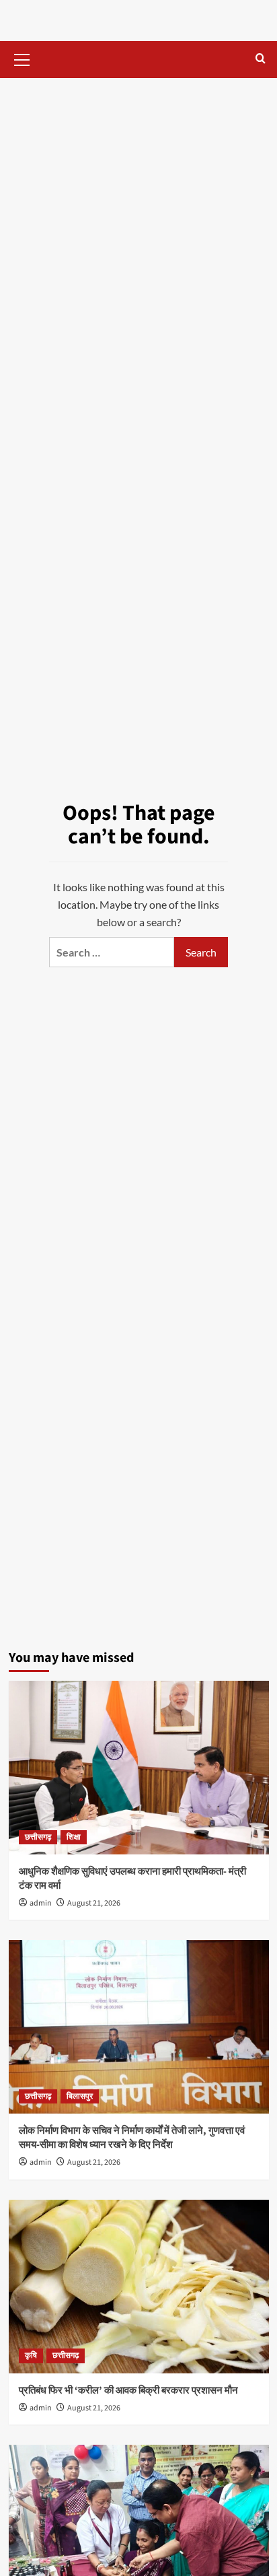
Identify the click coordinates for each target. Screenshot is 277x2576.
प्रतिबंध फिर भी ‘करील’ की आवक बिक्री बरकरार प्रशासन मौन (128, 2391)
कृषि (31, 2356)
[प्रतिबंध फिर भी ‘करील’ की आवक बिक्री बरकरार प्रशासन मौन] (139, 2287)
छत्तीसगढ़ (38, 1837)
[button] (22, 58)
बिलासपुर (80, 2096)
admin (41, 1903)
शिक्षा (74, 1837)
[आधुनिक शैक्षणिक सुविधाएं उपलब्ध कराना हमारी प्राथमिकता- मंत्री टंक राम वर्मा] (139, 1768)
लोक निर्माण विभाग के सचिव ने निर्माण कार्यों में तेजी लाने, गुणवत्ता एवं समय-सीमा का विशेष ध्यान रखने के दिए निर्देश (132, 2138)
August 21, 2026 (94, 1903)
